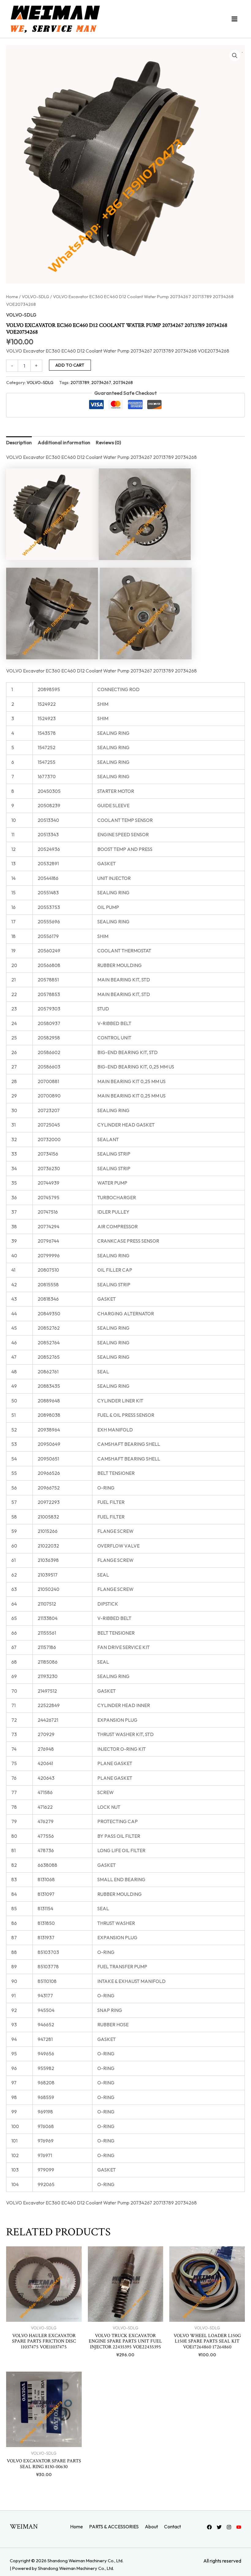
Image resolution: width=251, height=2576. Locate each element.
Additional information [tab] (64, 442)
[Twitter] (219, 2527)
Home (12, 297)
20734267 (101, 383)
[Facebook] (209, 2527)
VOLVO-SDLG (36, 297)
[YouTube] (239, 2527)
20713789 (80, 383)
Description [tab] (19, 442)
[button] (235, 56)
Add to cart (70, 365)
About (151, 2527)
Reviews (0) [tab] (108, 442)
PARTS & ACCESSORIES (114, 2527)
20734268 (123, 383)
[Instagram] (229, 2527)
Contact (172, 2527)
